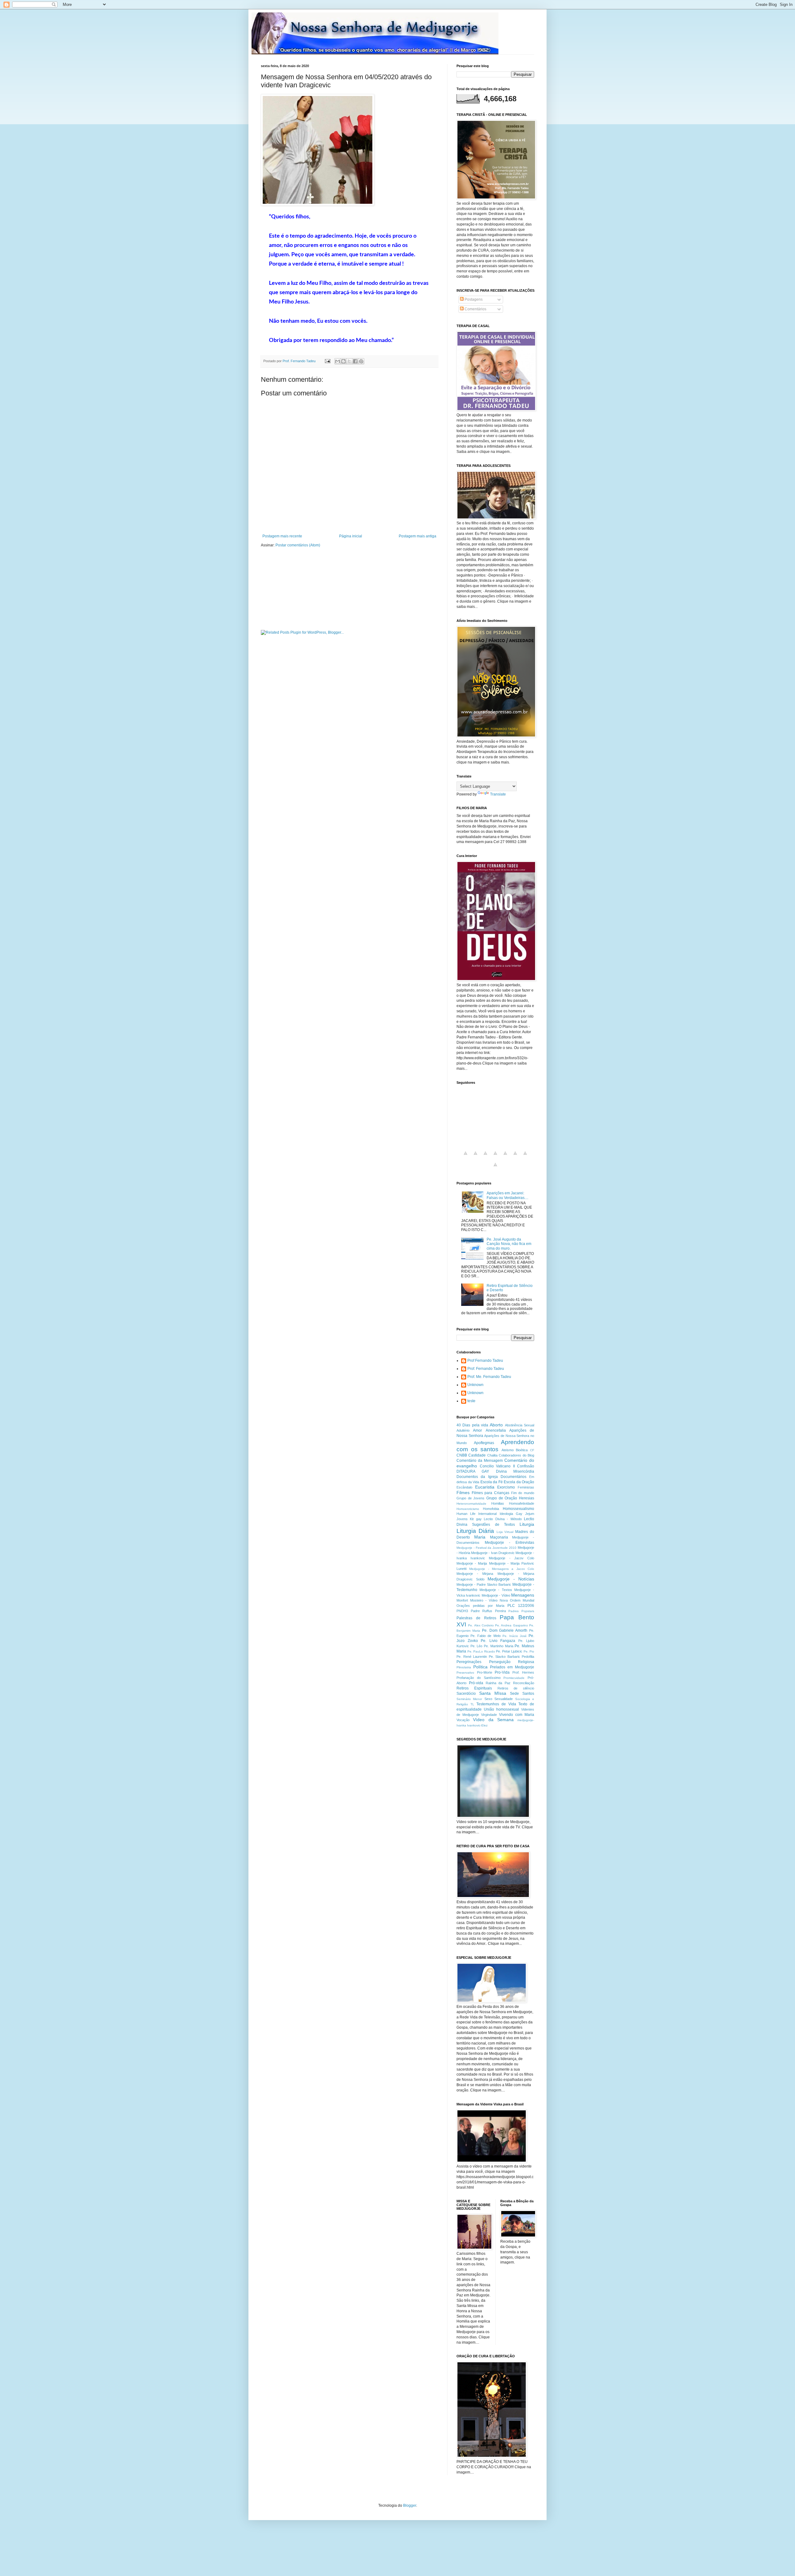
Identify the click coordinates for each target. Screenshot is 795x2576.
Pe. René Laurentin (472, 1657)
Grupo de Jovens (470, 1498)
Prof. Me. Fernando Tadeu (489, 1377)
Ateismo (508, 1450)
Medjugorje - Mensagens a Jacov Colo (502, 1569)
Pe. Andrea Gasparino (511, 1625)
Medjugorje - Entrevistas (509, 1543)
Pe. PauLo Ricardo (481, 1651)
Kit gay (476, 1519)
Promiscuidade (514, 1678)
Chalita (492, 1455)
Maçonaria (499, 1537)
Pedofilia (528, 1657)
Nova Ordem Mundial (517, 1600)
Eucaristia (485, 1487)
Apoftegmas (484, 1443)
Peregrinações (469, 1662)
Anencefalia (496, 1430)
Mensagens (523, 1595)
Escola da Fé (492, 1482)
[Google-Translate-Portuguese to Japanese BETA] (505, 1157)
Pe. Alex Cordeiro (481, 1625)
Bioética (522, 1450)
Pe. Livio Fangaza (498, 1641)
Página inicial (351, 536)
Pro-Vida (502, 1672)
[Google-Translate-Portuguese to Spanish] (495, 1168)
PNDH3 (462, 1611)
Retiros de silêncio (516, 1688)
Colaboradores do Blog (516, 1455)
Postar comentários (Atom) (298, 545)
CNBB (462, 1455)
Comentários (475, 309)
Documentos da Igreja (477, 1477)
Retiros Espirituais (474, 1688)
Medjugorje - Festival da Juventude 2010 (486, 1548)
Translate (498, 794)
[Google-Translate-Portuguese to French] (475, 1157)
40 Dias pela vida (472, 1425)
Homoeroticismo (468, 1509)
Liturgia (527, 1524)
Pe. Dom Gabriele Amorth (505, 1630)
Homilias (498, 1503)
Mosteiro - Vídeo (484, 1600)
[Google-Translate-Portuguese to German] (485, 1157)
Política (480, 1667)
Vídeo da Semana (493, 1720)
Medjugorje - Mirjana (475, 1574)
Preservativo (465, 1673)
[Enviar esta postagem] (327, 361)
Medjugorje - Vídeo (496, 1595)
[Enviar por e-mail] (338, 361)
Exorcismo (506, 1487)
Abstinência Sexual (520, 1425)
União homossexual (501, 1709)
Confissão (526, 1466)
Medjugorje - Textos (496, 1590)
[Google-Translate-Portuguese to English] (515, 1157)
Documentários (513, 1477)
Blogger (410, 2505)
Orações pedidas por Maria (480, 1606)
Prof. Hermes (523, 1672)
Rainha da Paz (498, 1683)
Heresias (527, 1498)
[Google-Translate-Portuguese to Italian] (495, 1157)
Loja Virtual (505, 1532)
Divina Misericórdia (515, 1471)
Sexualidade (504, 1699)
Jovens (462, 1519)
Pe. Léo (477, 1646)
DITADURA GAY (473, 1471)
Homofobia (491, 1509)
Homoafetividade (522, 1503)
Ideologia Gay (511, 1514)
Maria (480, 1537)
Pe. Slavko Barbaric (504, 1657)
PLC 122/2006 (521, 1606)
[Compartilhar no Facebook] (355, 361)
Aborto (496, 1425)
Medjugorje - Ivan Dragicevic (493, 1553)
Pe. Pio (529, 1651)
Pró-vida (476, 1683)
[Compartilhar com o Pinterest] (361, 361)
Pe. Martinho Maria (498, 1646)
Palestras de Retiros (476, 1618)
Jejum (530, 1514)
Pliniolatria (464, 1667)
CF (532, 1450)
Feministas (526, 1487)
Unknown (475, 1385)
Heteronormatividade (471, 1504)
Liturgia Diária (475, 1531)
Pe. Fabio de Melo (485, 1636)
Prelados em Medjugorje (512, 1667)
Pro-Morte (485, 1672)
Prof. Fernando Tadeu (486, 1369)
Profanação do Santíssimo (479, 1678)
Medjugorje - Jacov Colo (511, 1558)
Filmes (463, 1493)
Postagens (473, 299)
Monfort (462, 1600)
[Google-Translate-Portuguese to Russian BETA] (525, 1157)
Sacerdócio (466, 1694)
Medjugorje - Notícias (511, 1579)
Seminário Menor (469, 1699)
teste (471, 1401)
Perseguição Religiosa (512, 1662)
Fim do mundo (523, 1493)
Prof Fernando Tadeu (485, 1361)
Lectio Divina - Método (503, 1519)
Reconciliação (524, 1683)
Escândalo (464, 1487)
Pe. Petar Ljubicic (509, 1651)
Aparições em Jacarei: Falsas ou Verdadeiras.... (507, 1195)
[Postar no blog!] (343, 361)
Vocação (463, 1720)
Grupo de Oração (502, 1498)
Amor (477, 1430)
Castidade (477, 1455)
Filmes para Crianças (491, 1493)
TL (472, 1704)
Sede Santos (522, 1694)
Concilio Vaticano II (497, 1466)
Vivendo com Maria (517, 1715)
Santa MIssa (493, 1693)
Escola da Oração (519, 1482)
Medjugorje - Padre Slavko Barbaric (484, 1584)
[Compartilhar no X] (349, 361)
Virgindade (489, 1715)
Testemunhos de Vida (496, 1704)
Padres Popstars (521, 1611)
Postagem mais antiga (418, 536)
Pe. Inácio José (515, 1636)
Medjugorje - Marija (472, 1563)
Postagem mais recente (282, 536)
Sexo (488, 1699)
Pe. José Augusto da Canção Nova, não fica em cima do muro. (509, 1244)
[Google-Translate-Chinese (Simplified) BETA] (466, 1157)
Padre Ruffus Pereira (488, 1611)
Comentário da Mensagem (480, 1461)
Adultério (463, 1430)
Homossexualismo (518, 1509)
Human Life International (477, 1514)
